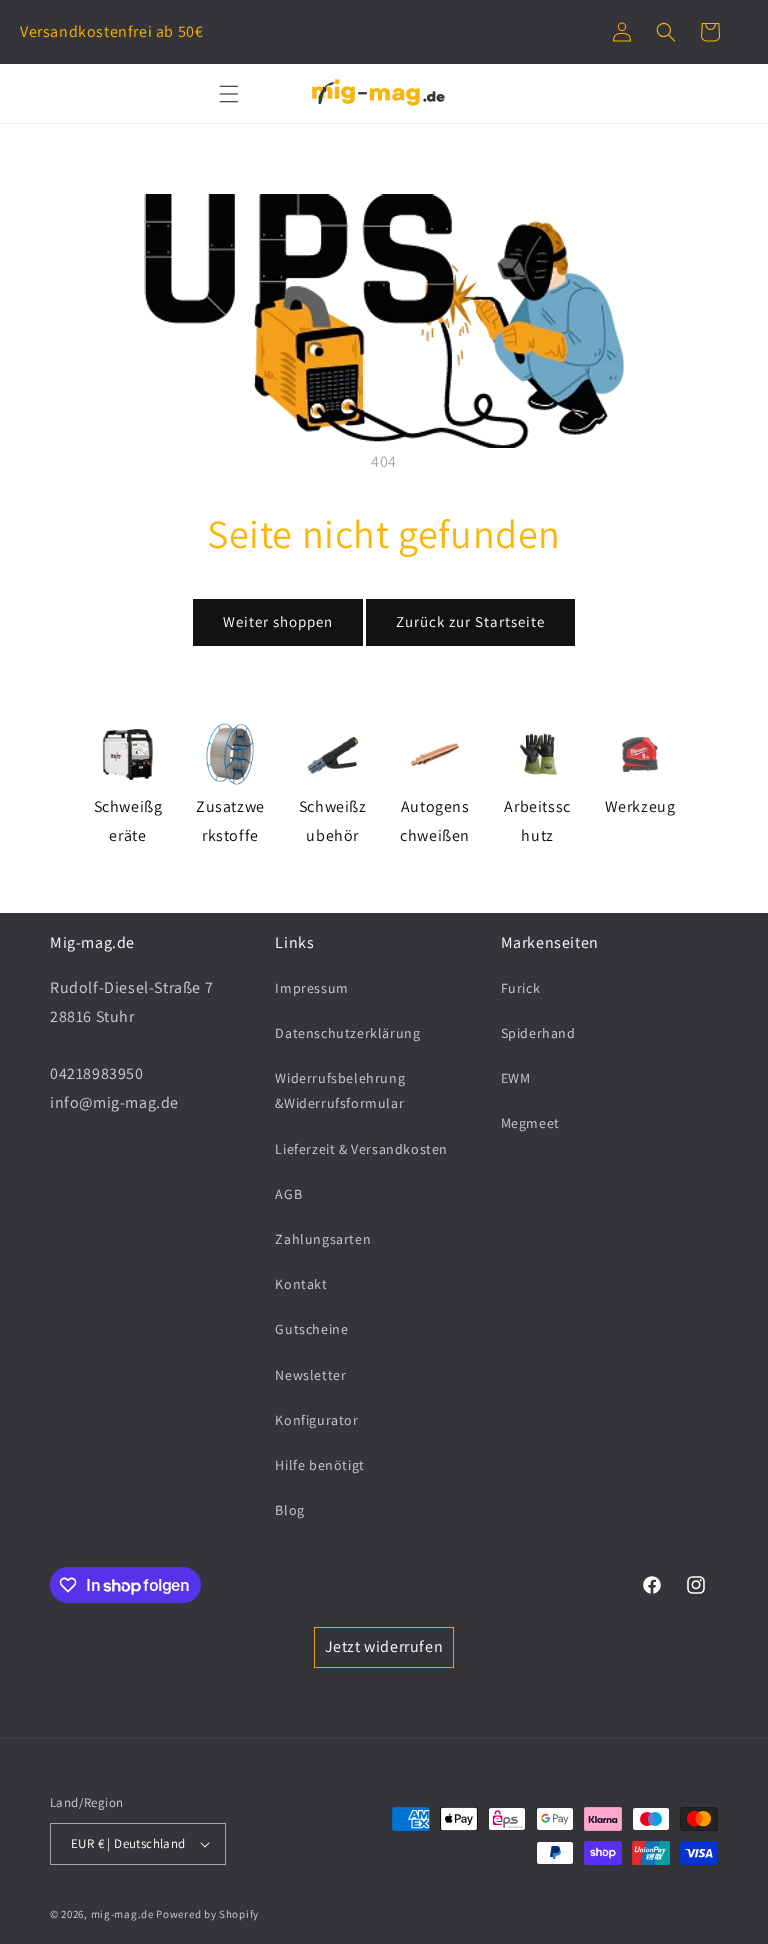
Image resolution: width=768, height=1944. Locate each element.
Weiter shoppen (278, 621)
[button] (666, 32)
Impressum (311, 988)
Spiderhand (538, 1033)
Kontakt (301, 1284)
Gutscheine (311, 1329)
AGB (288, 1194)
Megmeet (530, 1123)
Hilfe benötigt (319, 1465)
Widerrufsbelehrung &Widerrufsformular (340, 1090)
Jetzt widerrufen (384, 1646)
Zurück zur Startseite (470, 621)
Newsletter (310, 1375)
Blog (289, 1510)
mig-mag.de (122, 1914)
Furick (521, 988)
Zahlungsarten (323, 1239)
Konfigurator (316, 1420)
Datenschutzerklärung (347, 1033)
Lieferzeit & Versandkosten (361, 1149)
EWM (516, 1078)
